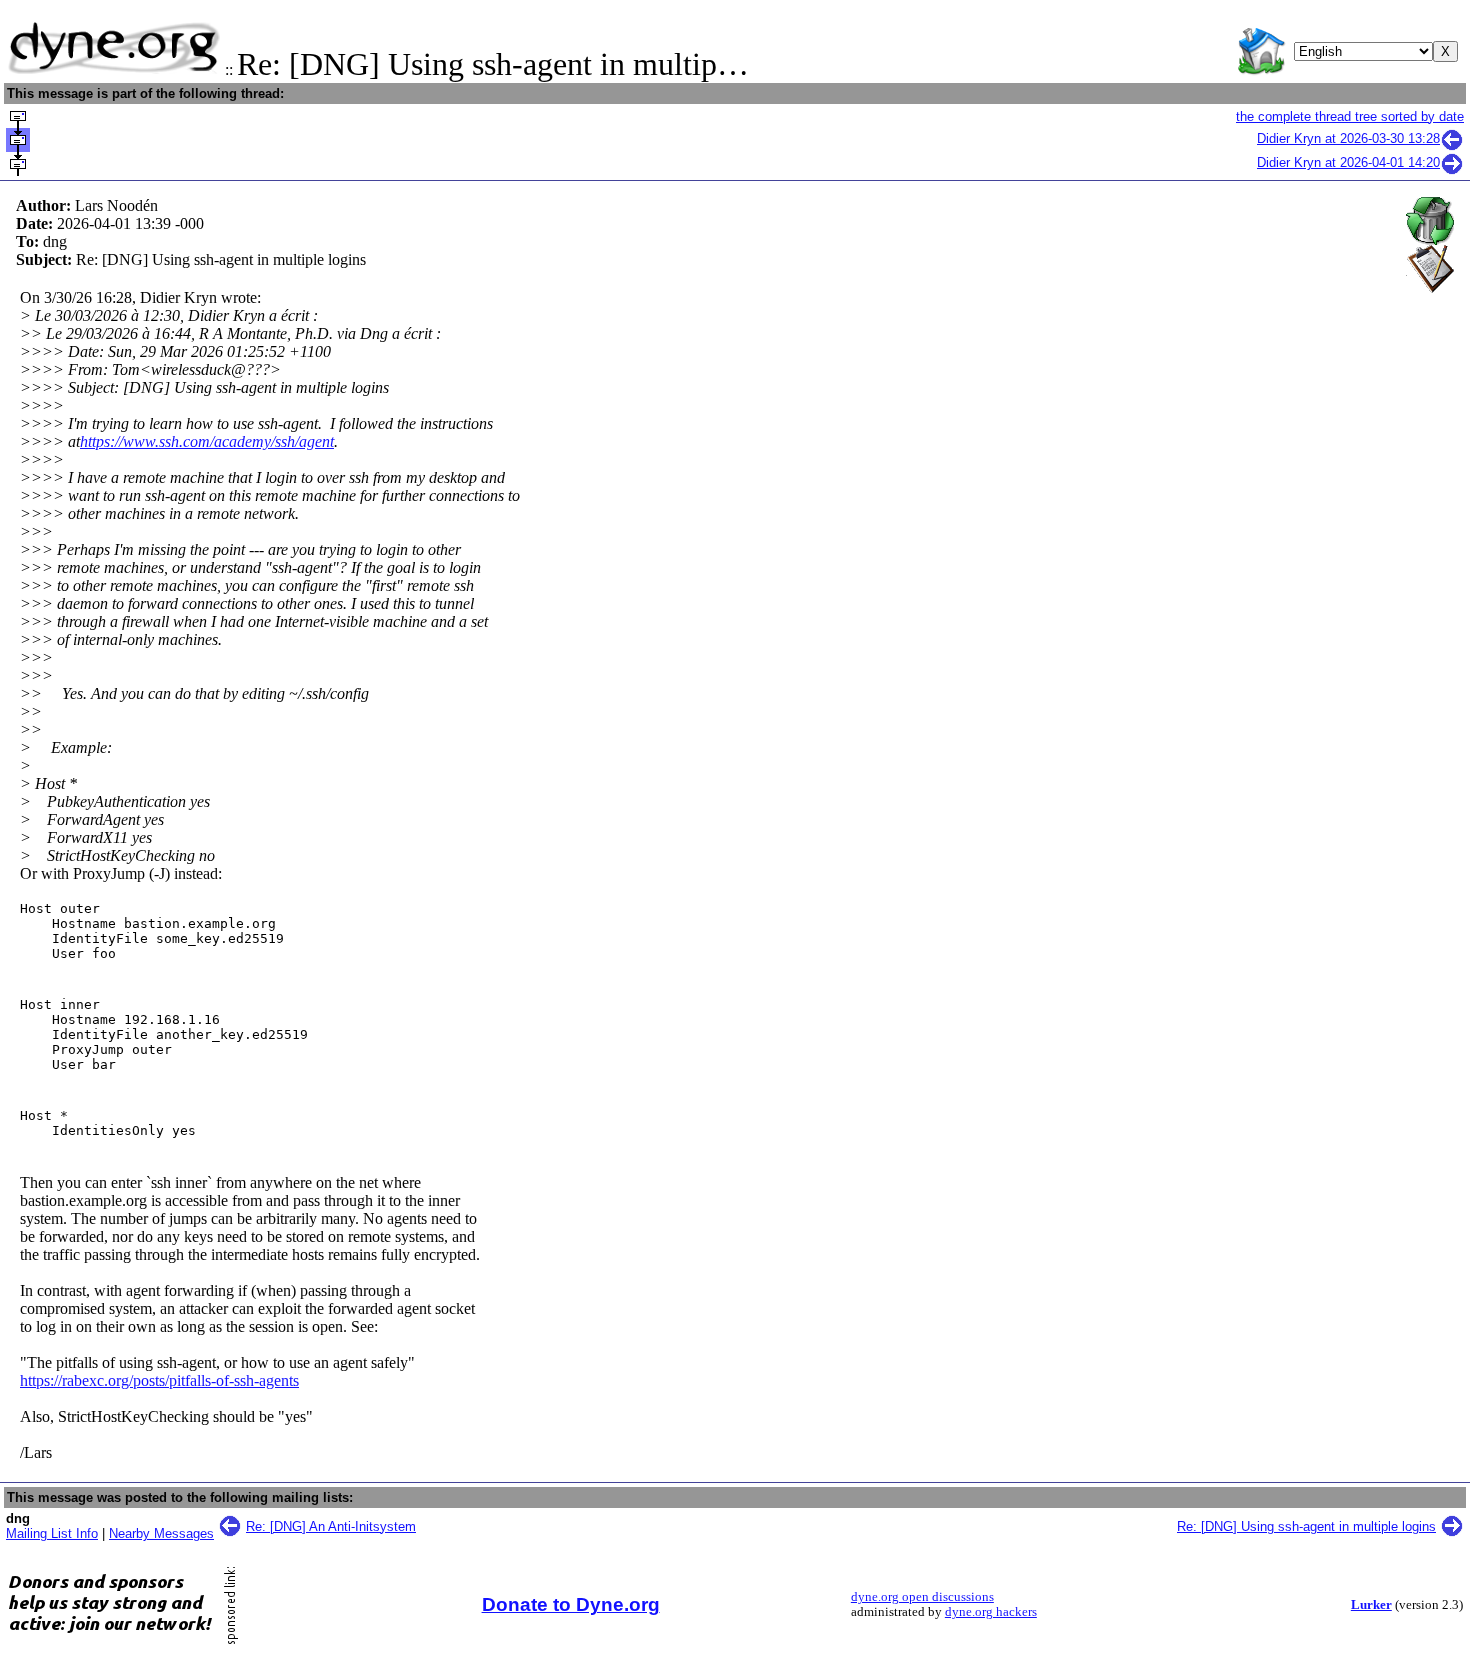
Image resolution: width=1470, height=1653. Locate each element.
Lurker (1371, 1605)
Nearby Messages (161, 1533)
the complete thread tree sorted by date (1350, 116)
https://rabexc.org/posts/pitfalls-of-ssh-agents (159, 1380)
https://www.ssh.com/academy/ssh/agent (207, 441)
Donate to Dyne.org (571, 1604)
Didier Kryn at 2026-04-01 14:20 (1348, 162)
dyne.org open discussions (922, 1597)
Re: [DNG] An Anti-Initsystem (331, 1526)
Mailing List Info (52, 1533)
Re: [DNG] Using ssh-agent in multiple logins (1306, 1526)
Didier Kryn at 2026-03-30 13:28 (1348, 138)
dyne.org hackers (991, 1612)
